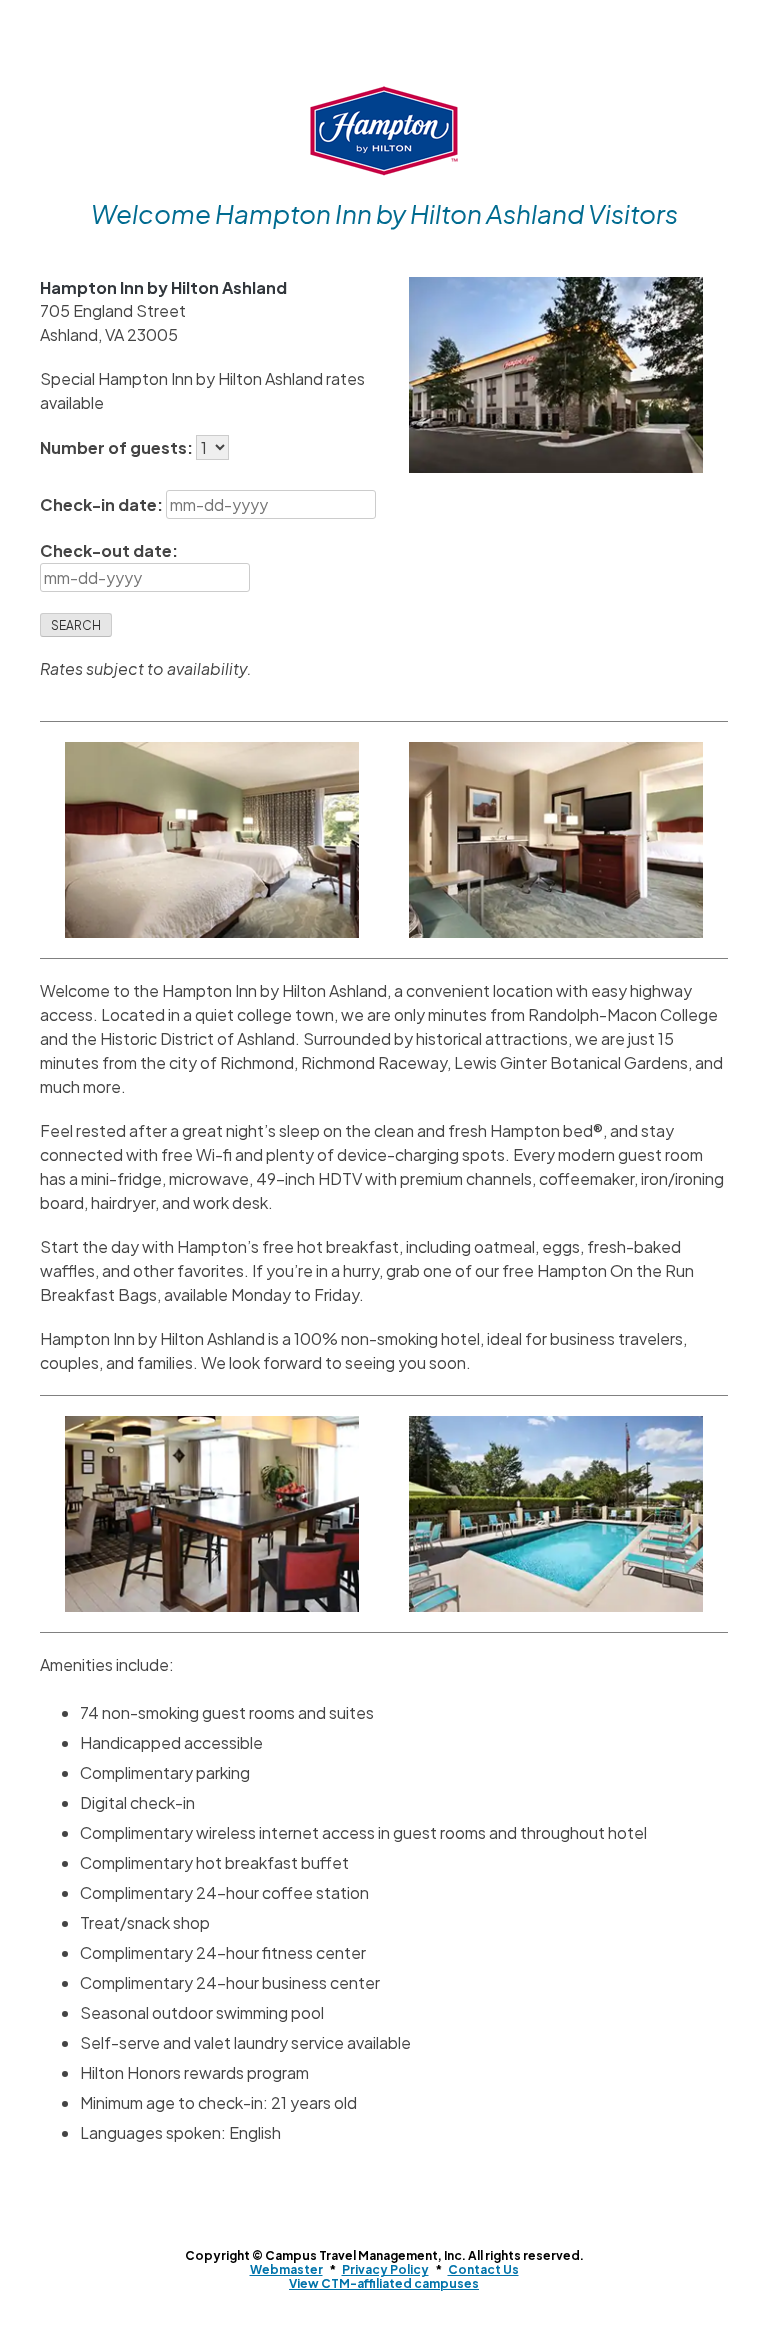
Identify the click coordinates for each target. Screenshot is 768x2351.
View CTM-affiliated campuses (384, 2283)
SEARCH (76, 625)
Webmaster (286, 2269)
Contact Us (483, 2269)
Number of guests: (118, 447)
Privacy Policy (385, 2269)
